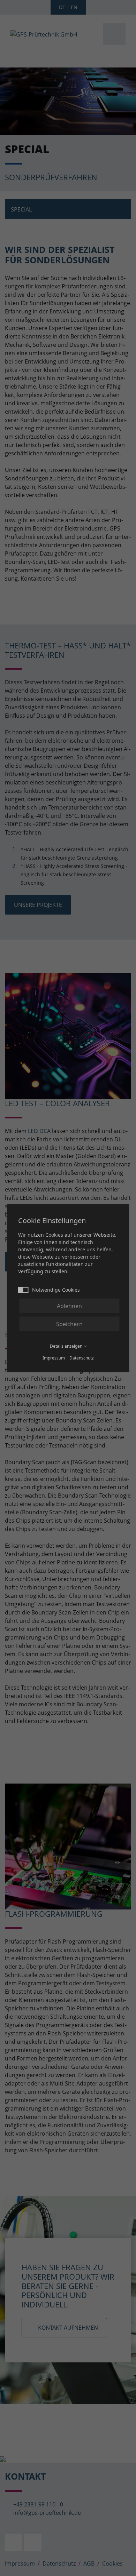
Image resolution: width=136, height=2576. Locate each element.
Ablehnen (69, 1306)
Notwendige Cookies (56, 1289)
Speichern (69, 1324)
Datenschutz (82, 1358)
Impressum (54, 1358)
